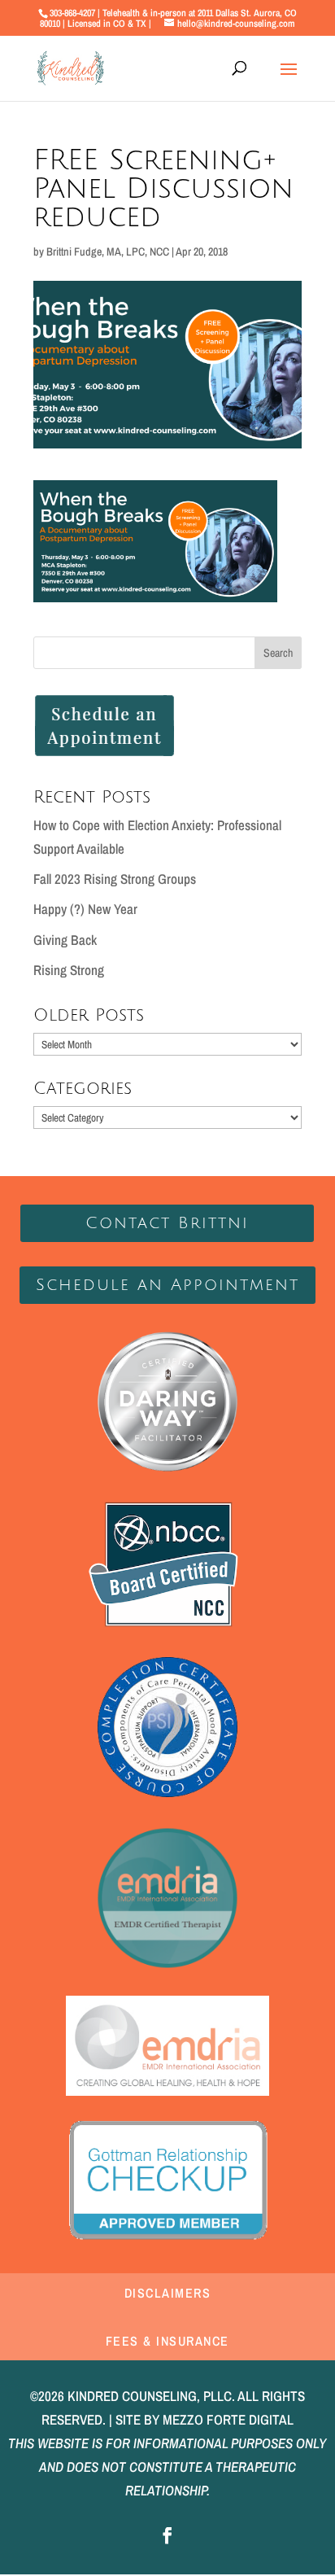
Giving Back (65, 940)
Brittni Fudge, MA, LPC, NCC (108, 251)
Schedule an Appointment (167, 1285)
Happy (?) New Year (85, 909)
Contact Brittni (167, 1223)
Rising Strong (69, 970)
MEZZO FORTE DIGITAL (228, 2419)
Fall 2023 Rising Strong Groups (115, 879)
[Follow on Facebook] (167, 2535)
